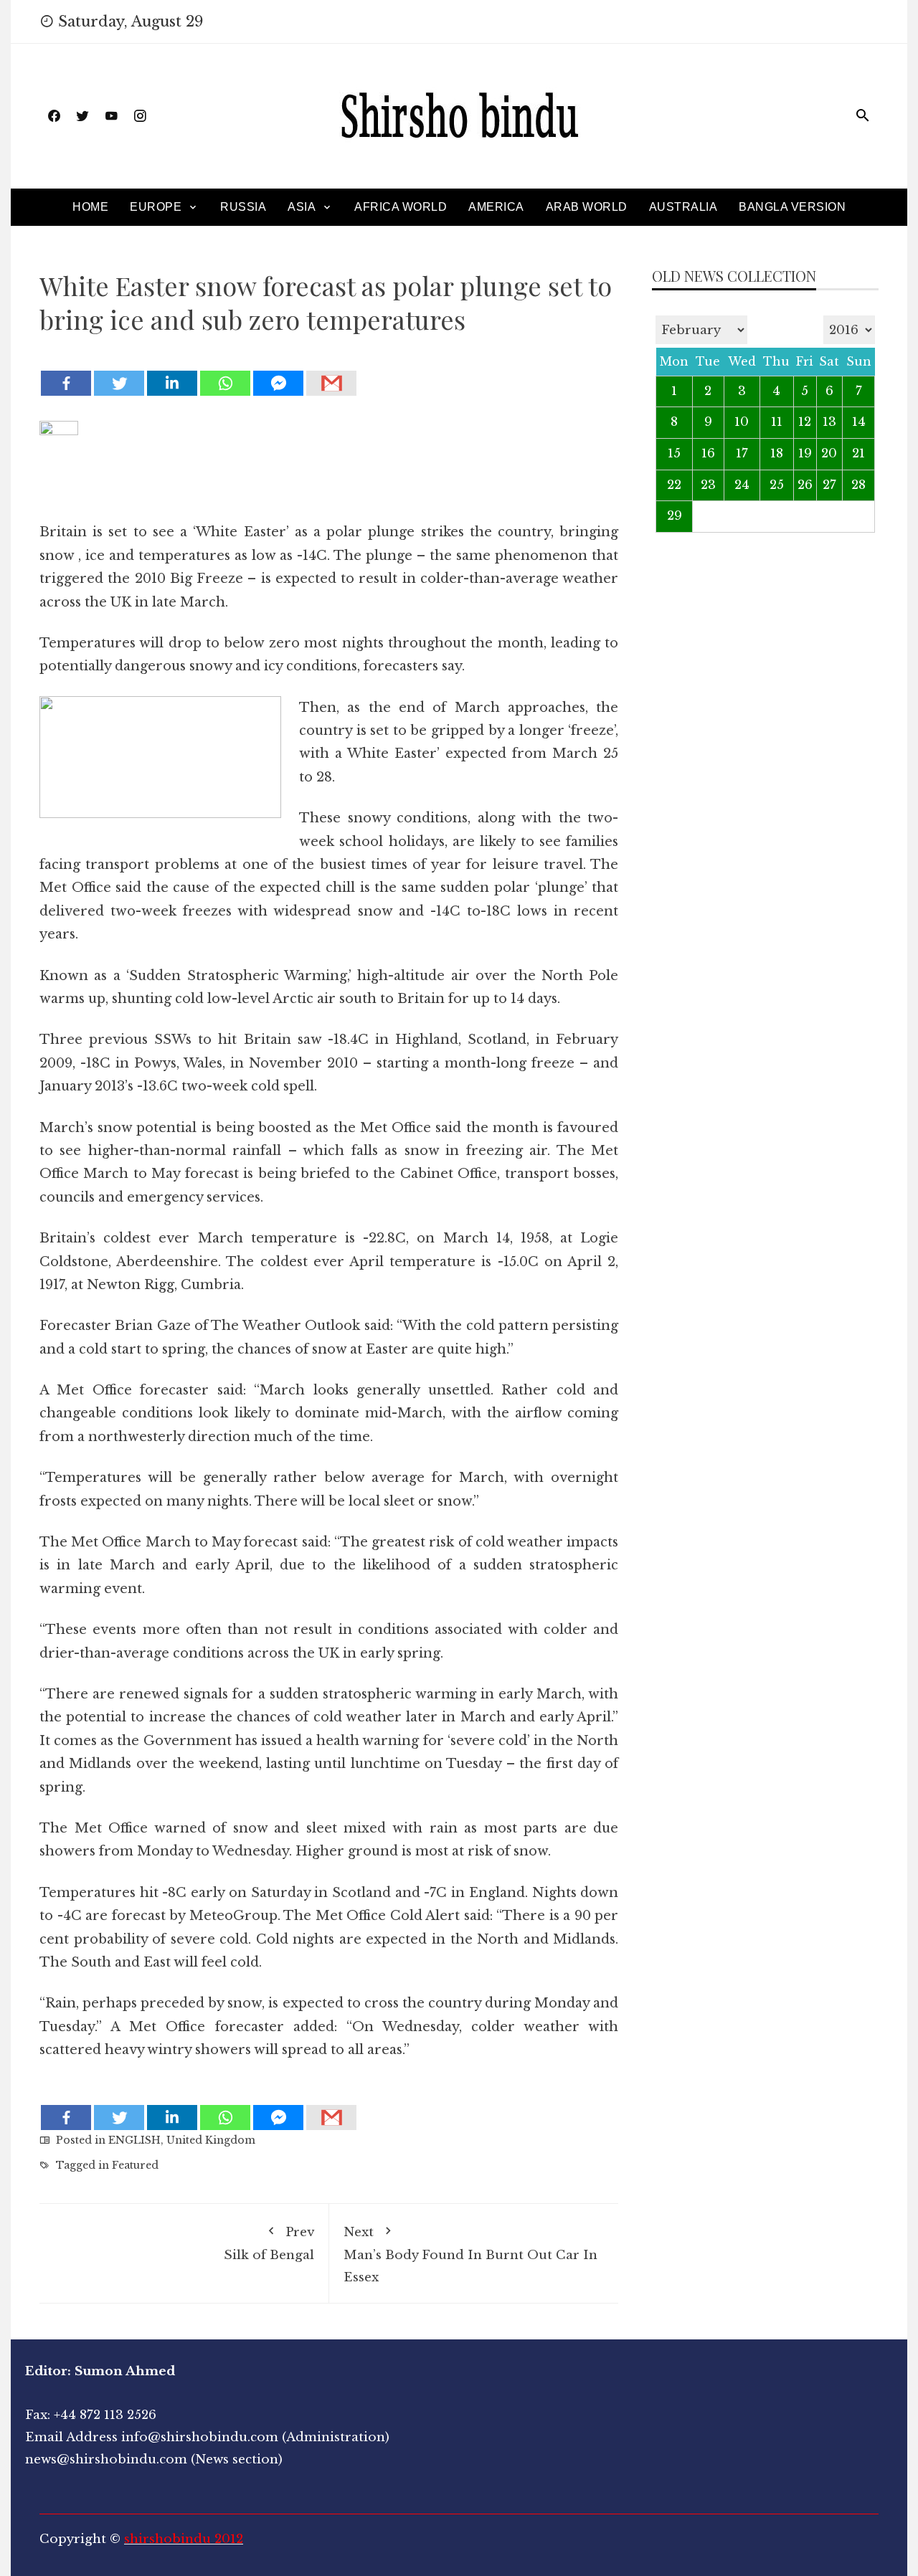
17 (742, 453)
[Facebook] (66, 383)
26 (805, 485)
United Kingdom (211, 2140)
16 (708, 453)
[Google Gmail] (331, 383)
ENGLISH (134, 2140)
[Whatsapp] (225, 383)
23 (708, 485)
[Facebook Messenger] (278, 383)
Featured (135, 2165)
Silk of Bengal (269, 2244)
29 (675, 516)
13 (829, 422)
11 (777, 422)
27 (829, 485)
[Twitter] (119, 383)
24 (742, 485)
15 (674, 453)
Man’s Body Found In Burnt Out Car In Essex (470, 2254)
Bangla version (792, 207)
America (496, 207)
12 (805, 422)
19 (805, 453)
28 (858, 485)
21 (858, 453)
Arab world (587, 207)
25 (777, 485)
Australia (683, 207)
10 (742, 422)
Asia (302, 207)
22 (674, 485)
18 (777, 453)
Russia (243, 207)
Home (90, 207)
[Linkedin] (172, 383)
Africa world (401, 207)
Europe (156, 207)
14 (859, 422)
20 (829, 453)
